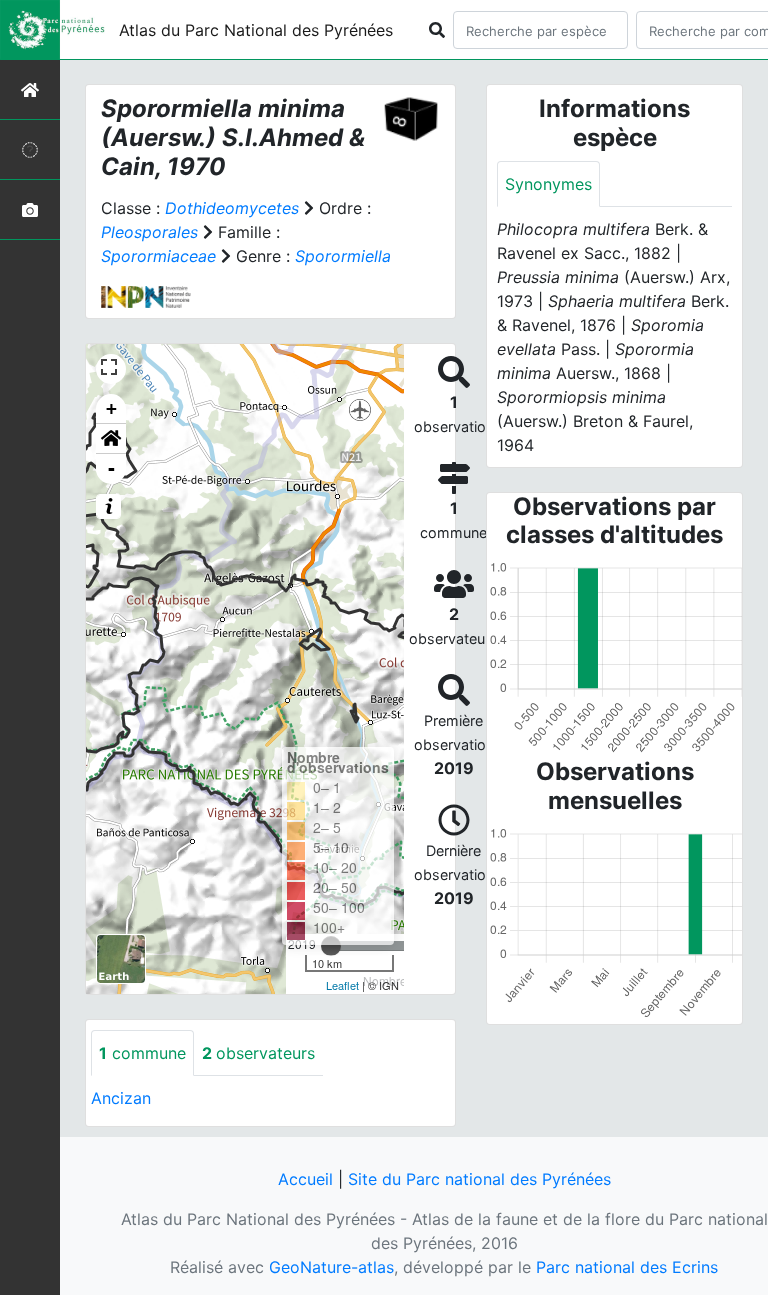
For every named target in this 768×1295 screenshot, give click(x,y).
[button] (111, 439)
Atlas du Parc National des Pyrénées (256, 30)
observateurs (258, 1053)
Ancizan (121, 1098)
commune (142, 1053)
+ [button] (111, 408)
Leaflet (342, 985)
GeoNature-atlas (331, 1267)
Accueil (305, 1179)
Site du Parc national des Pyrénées (479, 1179)
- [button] (111, 468)
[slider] (331, 946)
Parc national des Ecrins (627, 1267)
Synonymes (548, 184)
